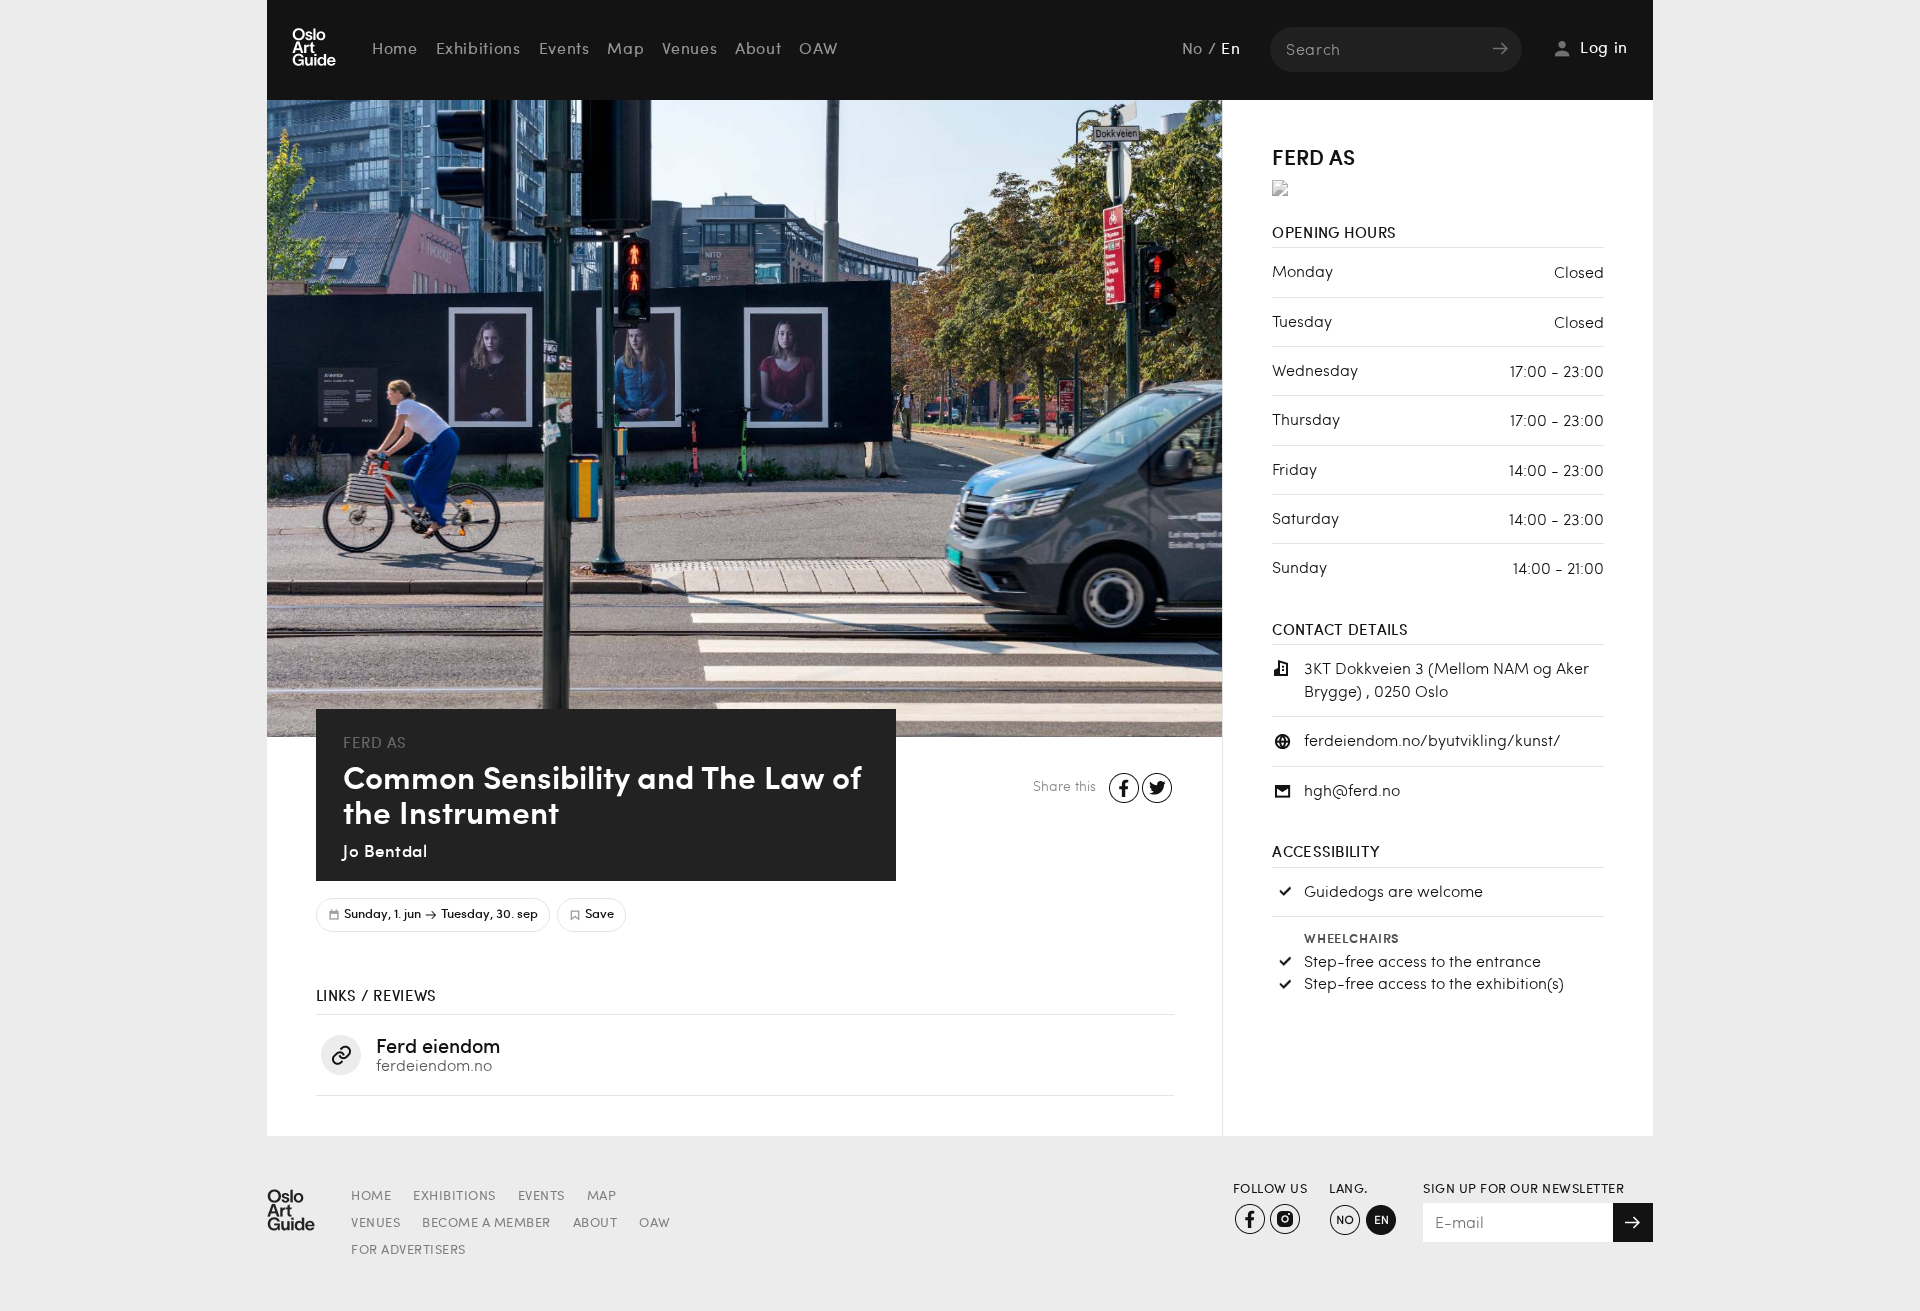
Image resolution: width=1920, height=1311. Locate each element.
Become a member (486, 1223)
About (758, 50)
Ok (1633, 1222)
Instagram (1284, 1219)
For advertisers (408, 1250)
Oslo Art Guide (316, 49)
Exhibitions (478, 50)
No (1192, 50)
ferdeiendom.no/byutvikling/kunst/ (1432, 739)
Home (395, 50)
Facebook (1124, 788)
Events (564, 50)
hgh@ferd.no (1352, 789)
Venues (689, 50)
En (1230, 50)
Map (625, 50)
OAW (818, 50)
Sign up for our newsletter (1523, 1189)
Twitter (1157, 788)
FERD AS (375, 742)
